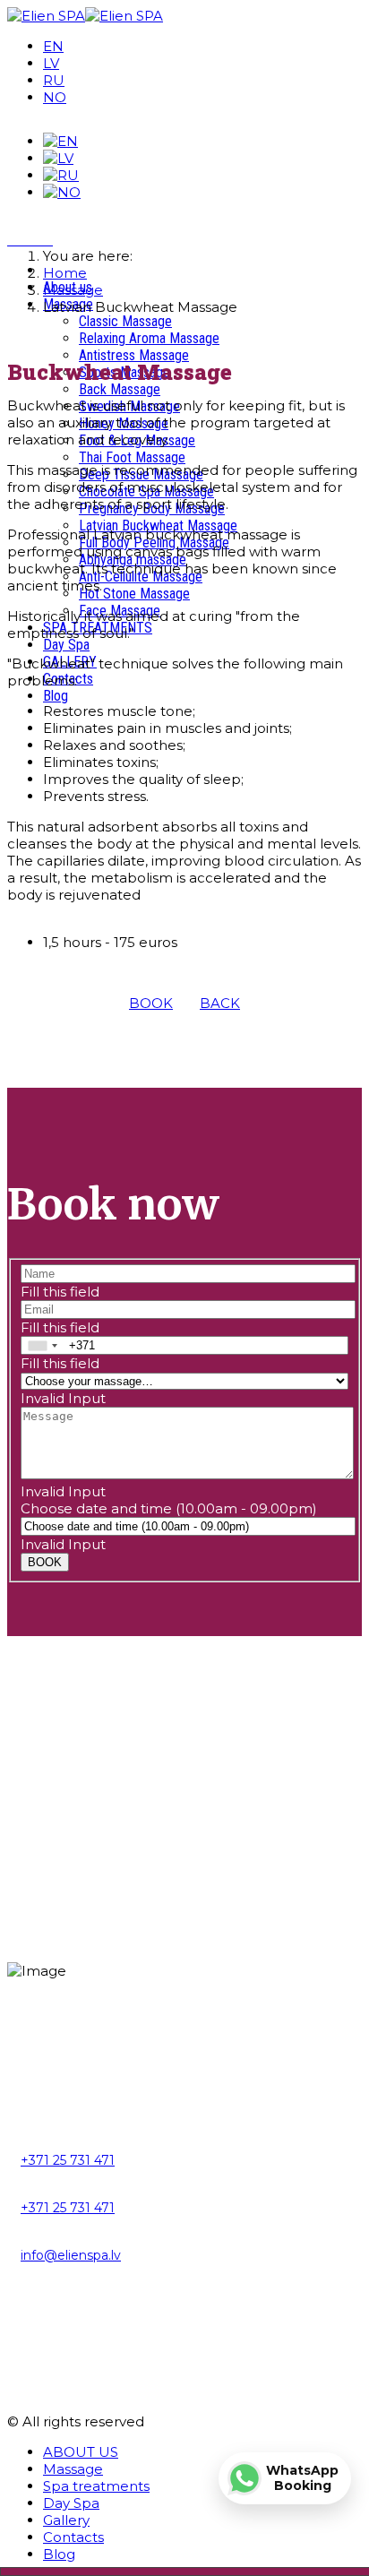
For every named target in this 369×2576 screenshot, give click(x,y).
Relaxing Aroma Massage (149, 338)
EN (53, 46)
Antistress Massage (134, 355)
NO (55, 97)
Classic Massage (125, 321)
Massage (73, 2469)
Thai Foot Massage (132, 457)
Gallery (66, 2520)
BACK (220, 1003)
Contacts (73, 2537)
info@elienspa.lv (71, 2255)
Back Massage (120, 389)
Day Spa (66, 645)
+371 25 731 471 (68, 2160)
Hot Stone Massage (134, 594)
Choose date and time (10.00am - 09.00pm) (169, 1508)
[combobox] (42, 1345)
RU (54, 80)
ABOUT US (81, 2452)
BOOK (151, 1003)
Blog (56, 696)
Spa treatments (96, 2486)
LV (51, 63)
